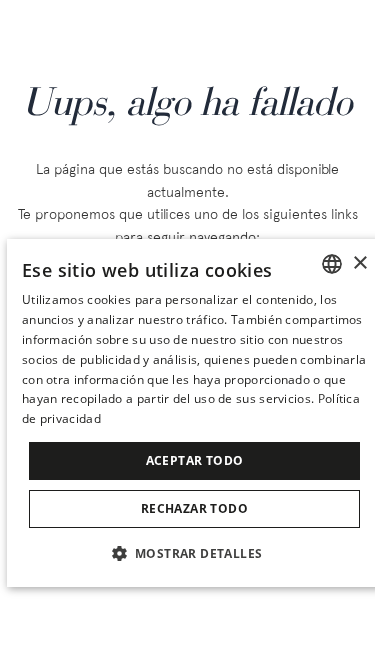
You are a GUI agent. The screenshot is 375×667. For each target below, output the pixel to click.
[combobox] (332, 264)
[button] (195, 552)
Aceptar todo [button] (195, 460)
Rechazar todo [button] (194, 508)
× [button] (359, 263)
